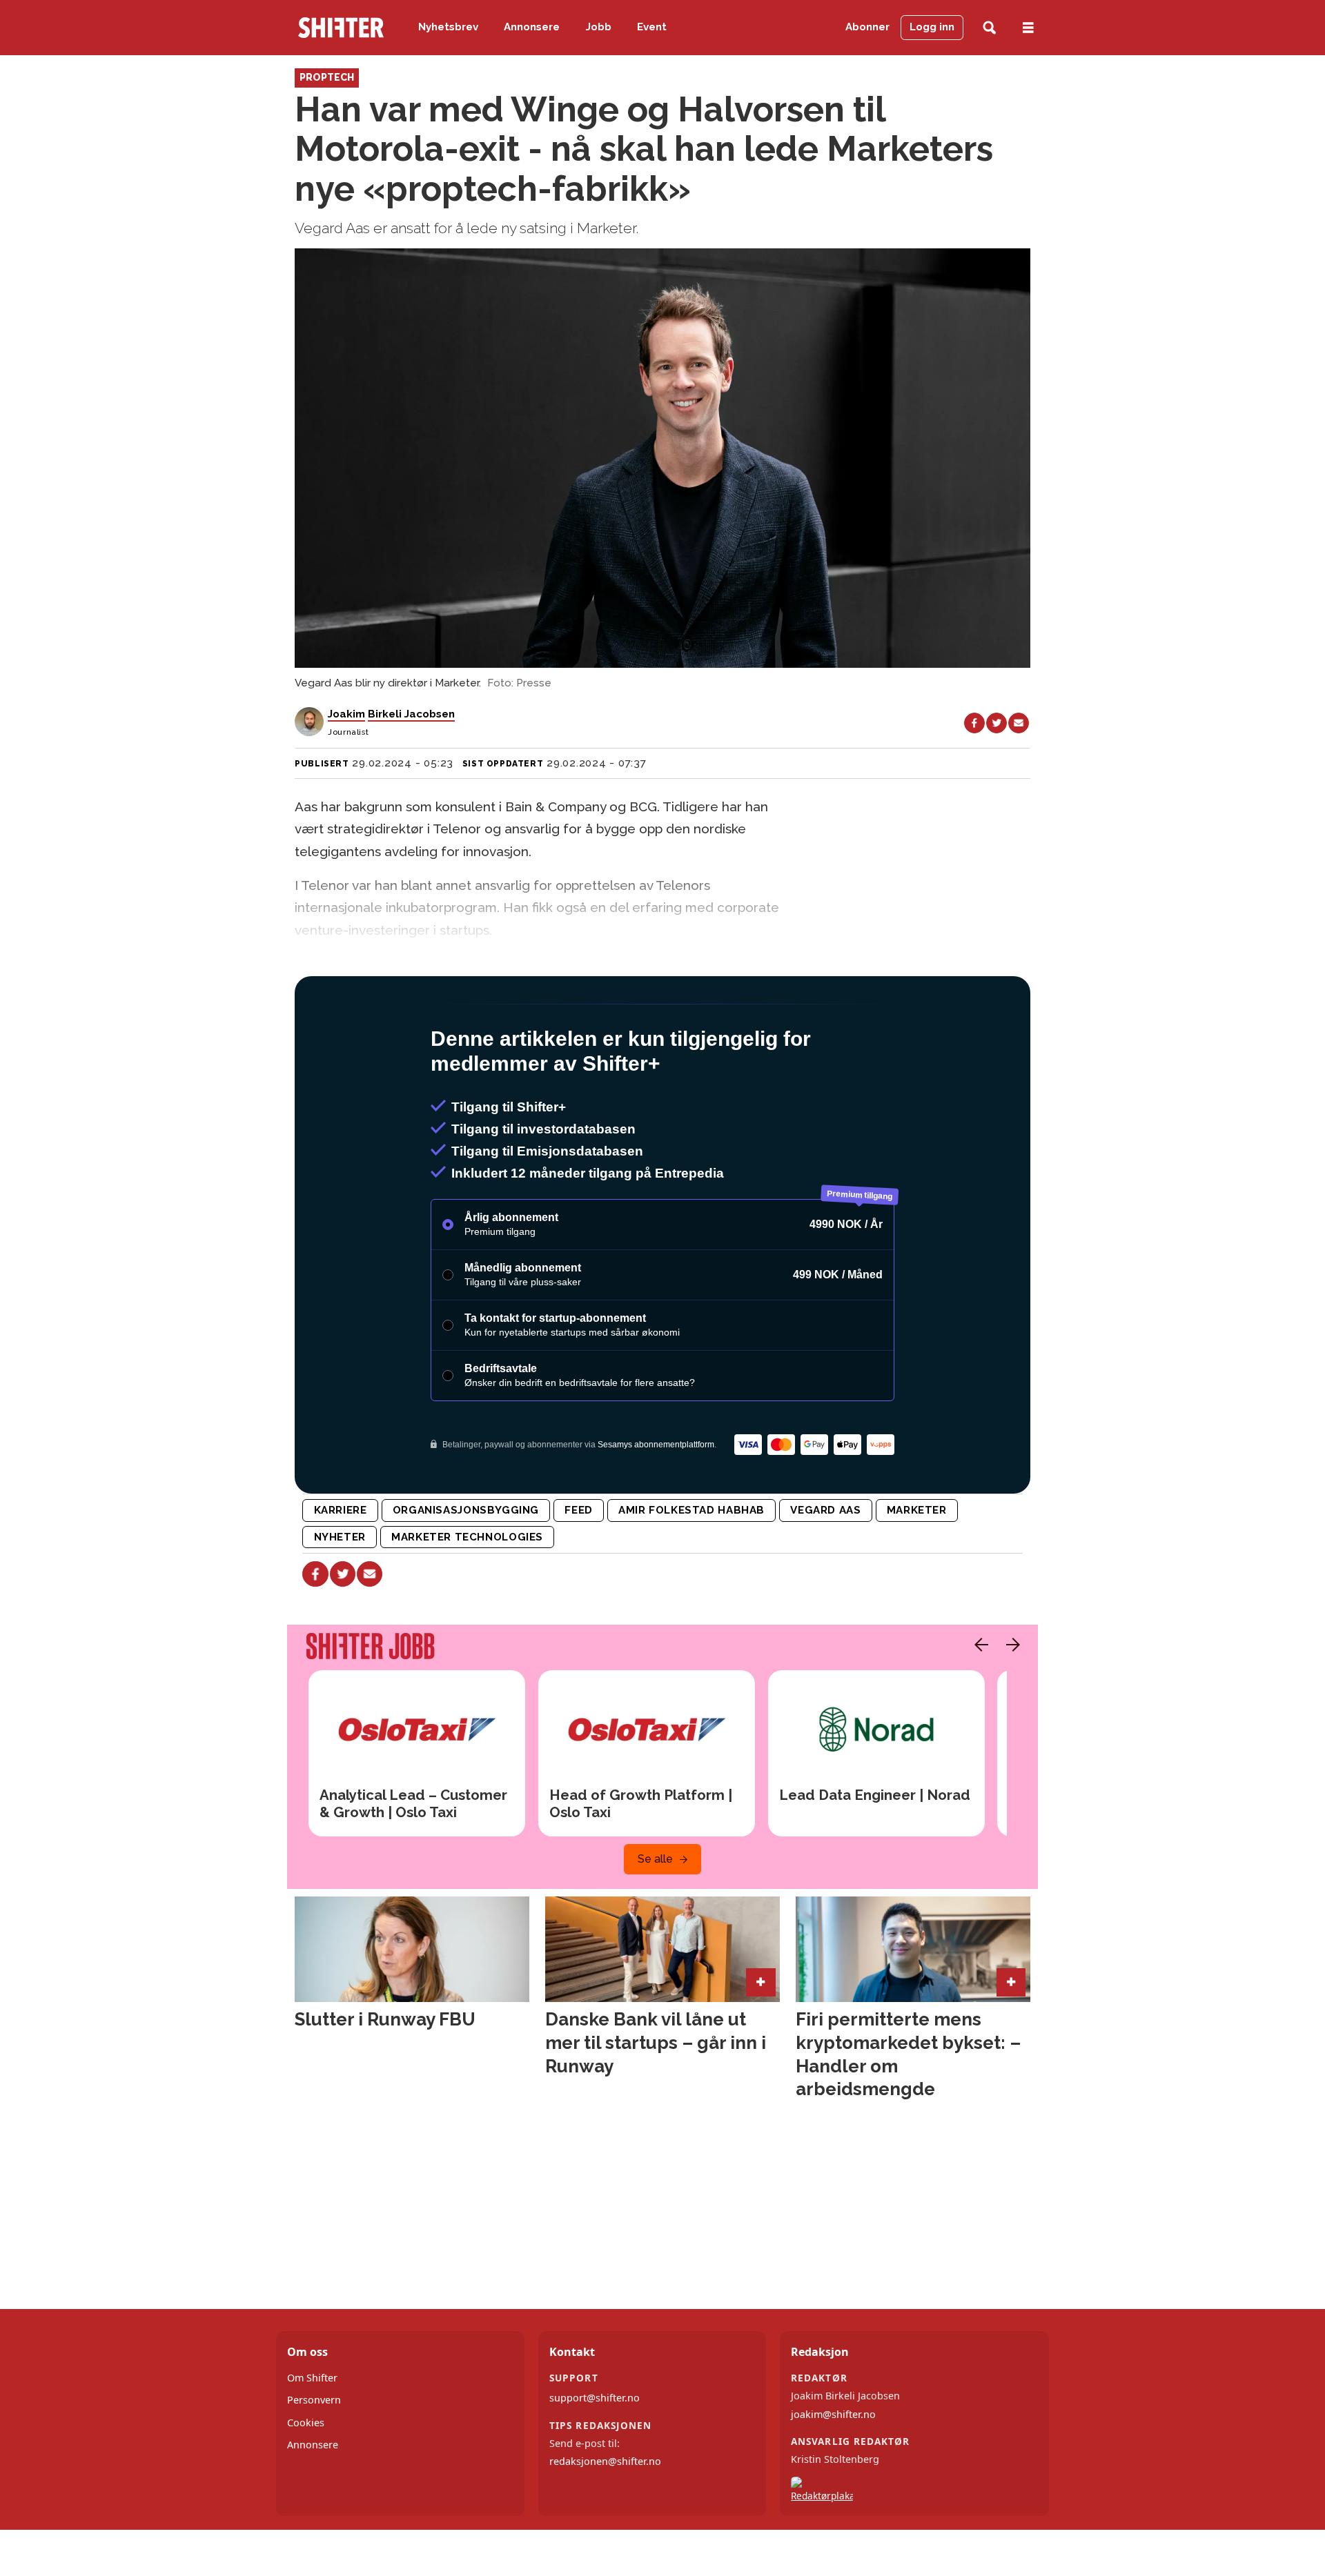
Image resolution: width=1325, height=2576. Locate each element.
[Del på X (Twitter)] (997, 723)
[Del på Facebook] (974, 723)
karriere (341, 1569)
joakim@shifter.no (833, 2474)
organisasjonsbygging (466, 1569)
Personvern (314, 2459)
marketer (917, 1569)
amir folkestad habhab (691, 1569)
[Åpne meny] (1028, 28)
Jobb (599, 27)
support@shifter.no (595, 2457)
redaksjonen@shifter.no (605, 2520)
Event (652, 27)
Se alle (655, 1918)
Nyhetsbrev (448, 27)
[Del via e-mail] (1019, 723)
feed (578, 1569)
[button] (978, 1704)
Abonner (867, 27)
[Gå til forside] (341, 28)
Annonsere (532, 27)
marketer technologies (467, 1596)
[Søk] (989, 28)
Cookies (306, 2482)
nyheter (340, 1596)
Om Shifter (312, 2437)
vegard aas (825, 1569)
